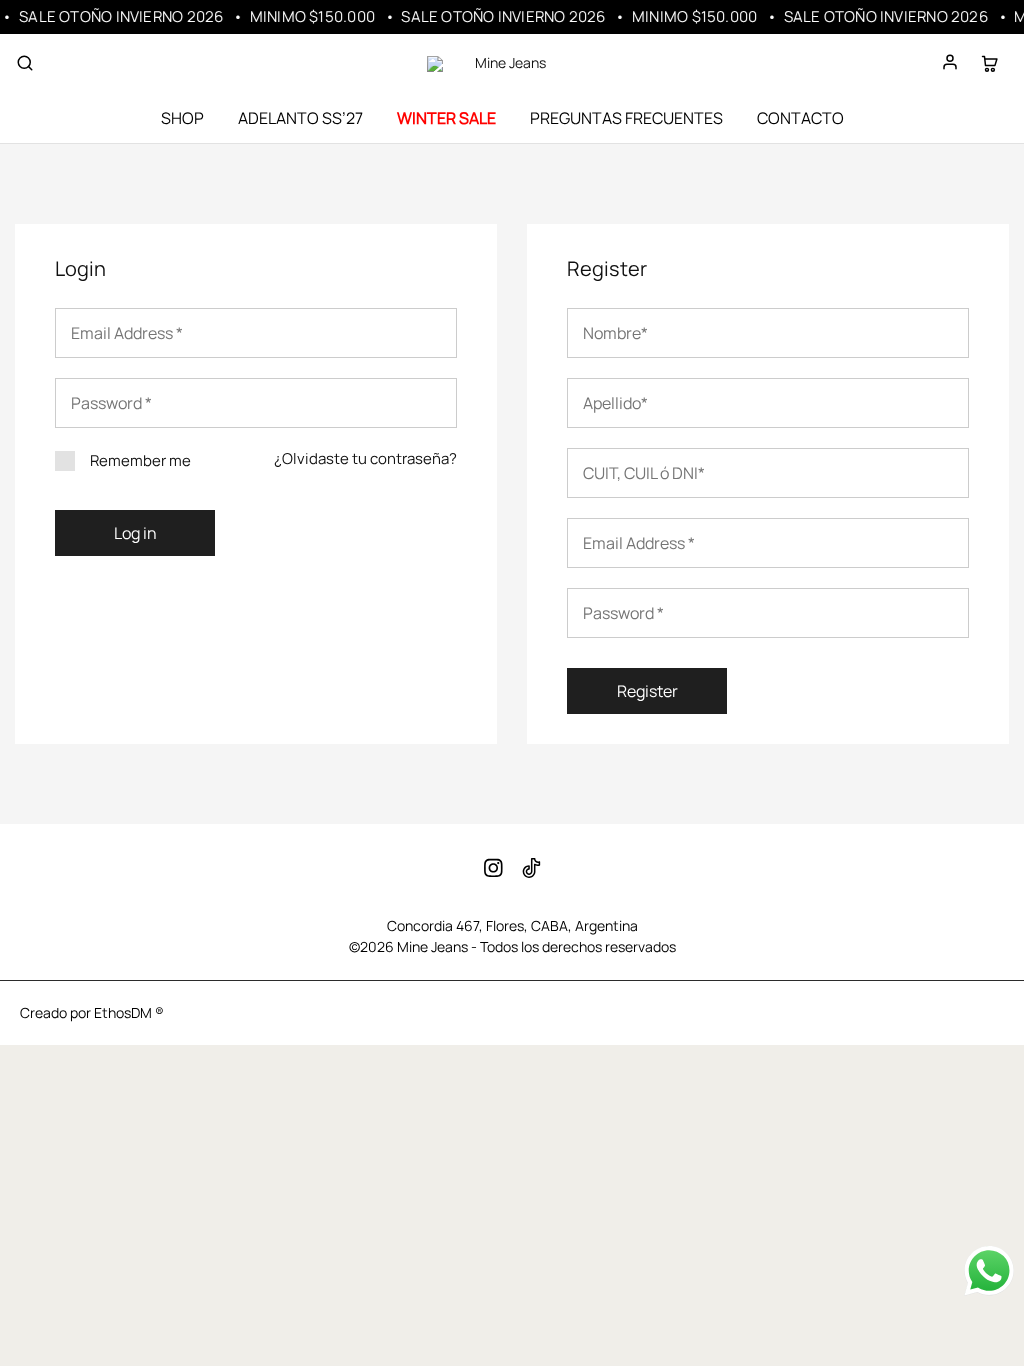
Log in (135, 533)
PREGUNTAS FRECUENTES (626, 118)
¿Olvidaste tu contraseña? (365, 458)
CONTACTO (800, 118)
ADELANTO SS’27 (300, 118)
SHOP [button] (182, 118)
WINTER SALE (446, 118)
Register (647, 691)
